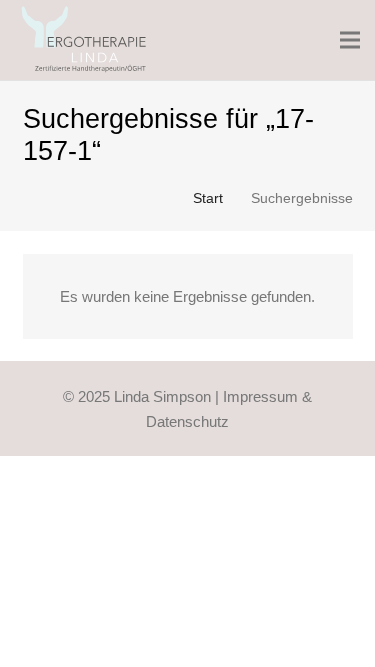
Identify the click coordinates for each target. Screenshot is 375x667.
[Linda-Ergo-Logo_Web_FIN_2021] (84, 40)
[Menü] (350, 40)
